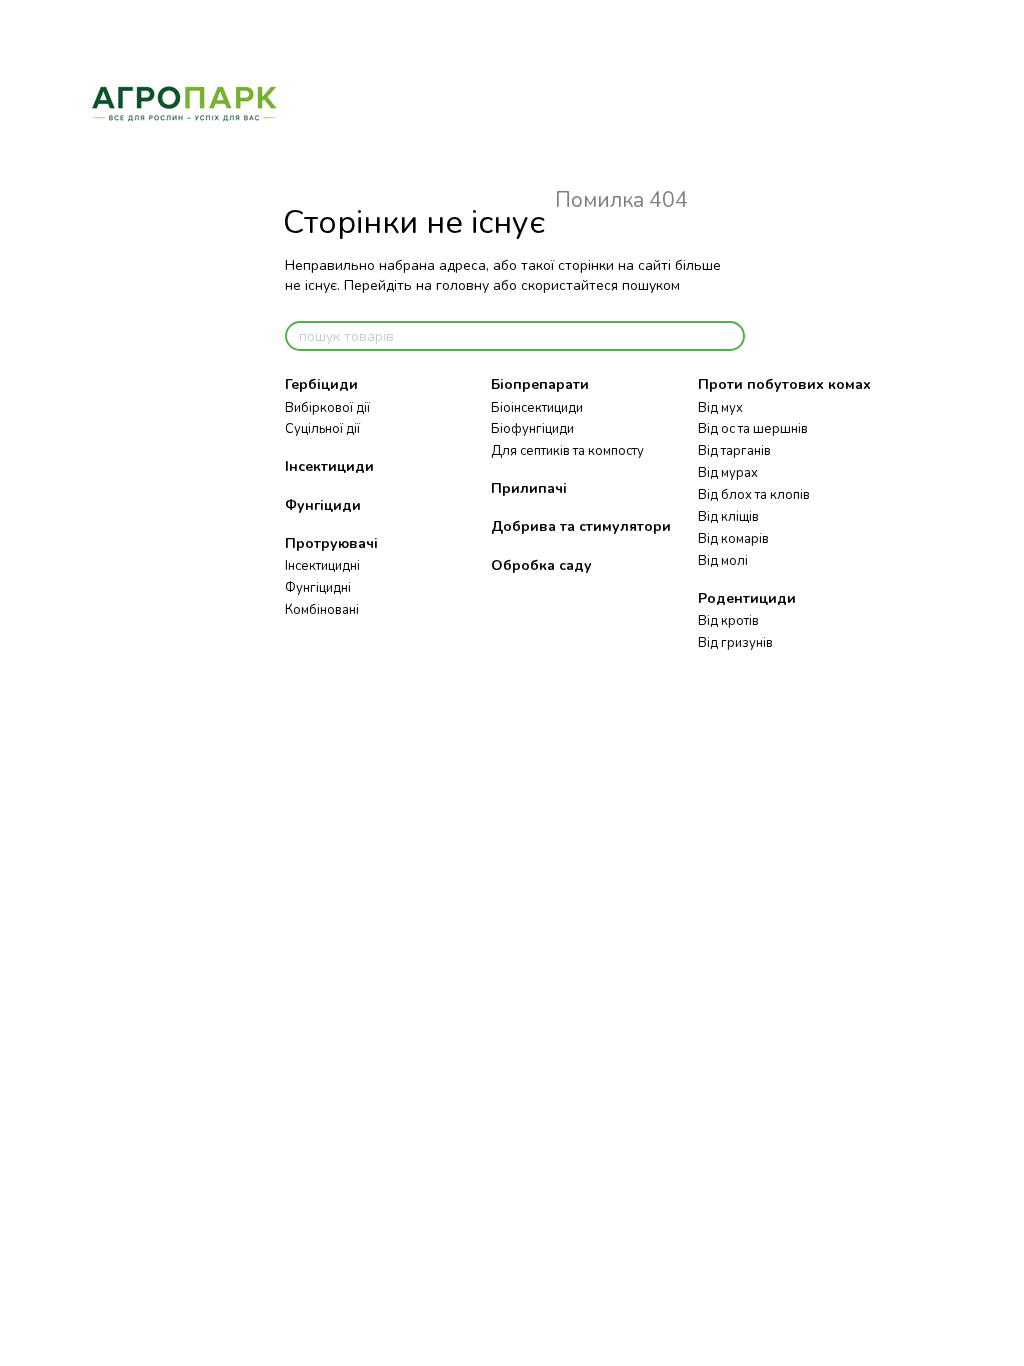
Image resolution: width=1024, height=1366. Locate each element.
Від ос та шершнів (753, 429)
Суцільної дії (322, 429)
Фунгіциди (323, 505)
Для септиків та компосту (567, 451)
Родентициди (747, 598)
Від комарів (733, 539)
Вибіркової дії (327, 408)
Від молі (723, 561)
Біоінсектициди (537, 408)
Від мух (720, 408)
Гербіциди (321, 384)
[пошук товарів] (729, 336)
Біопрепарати (540, 384)
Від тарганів (734, 451)
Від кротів (728, 621)
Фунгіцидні (318, 588)
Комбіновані (322, 610)
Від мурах (728, 473)
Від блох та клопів (754, 495)
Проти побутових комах (784, 384)
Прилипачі (529, 488)
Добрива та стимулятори (581, 526)
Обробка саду (541, 565)
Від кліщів (728, 517)
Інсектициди (329, 466)
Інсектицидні (322, 566)
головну (462, 285)
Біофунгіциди (532, 429)
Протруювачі (331, 543)
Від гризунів (735, 643)
